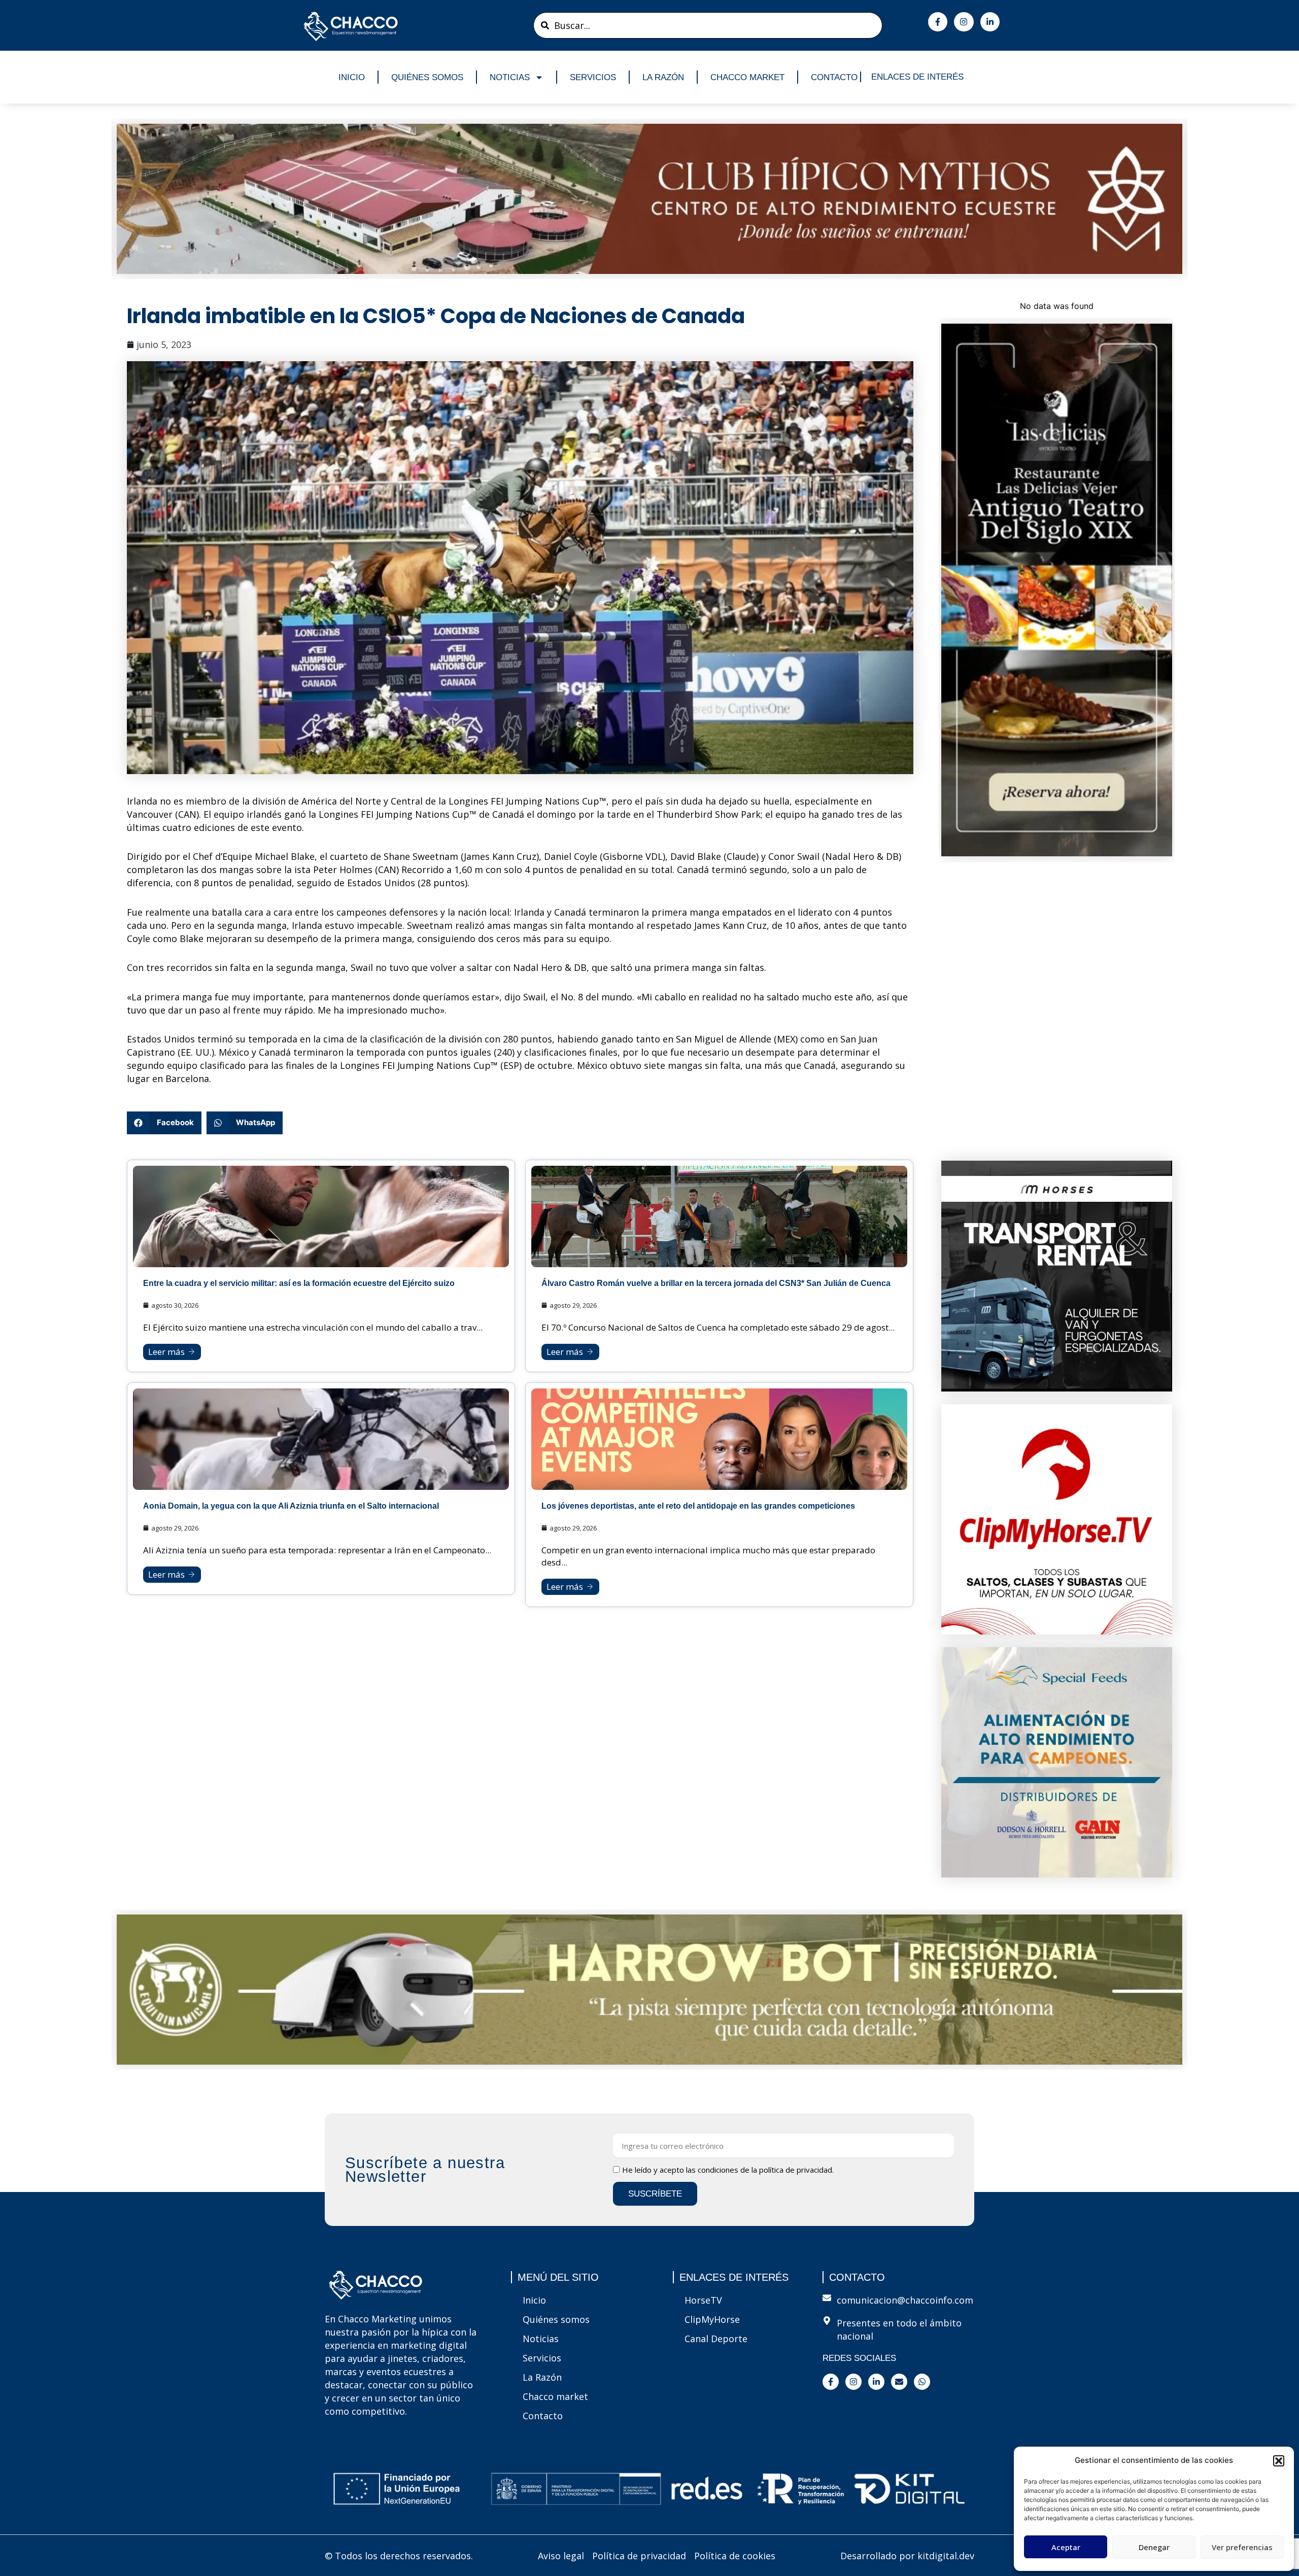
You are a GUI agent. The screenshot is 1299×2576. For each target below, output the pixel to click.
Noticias (510, 77)
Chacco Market (747, 77)
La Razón (663, 77)
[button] (1279, 2461)
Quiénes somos (427, 77)
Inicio (352, 77)
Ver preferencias (1242, 2547)
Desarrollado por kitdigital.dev (907, 2556)
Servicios (593, 77)
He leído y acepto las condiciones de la (728, 2170)
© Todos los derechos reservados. (399, 2556)
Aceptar (1066, 2547)
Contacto (834, 77)
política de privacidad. (796, 2170)
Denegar (1154, 2547)
